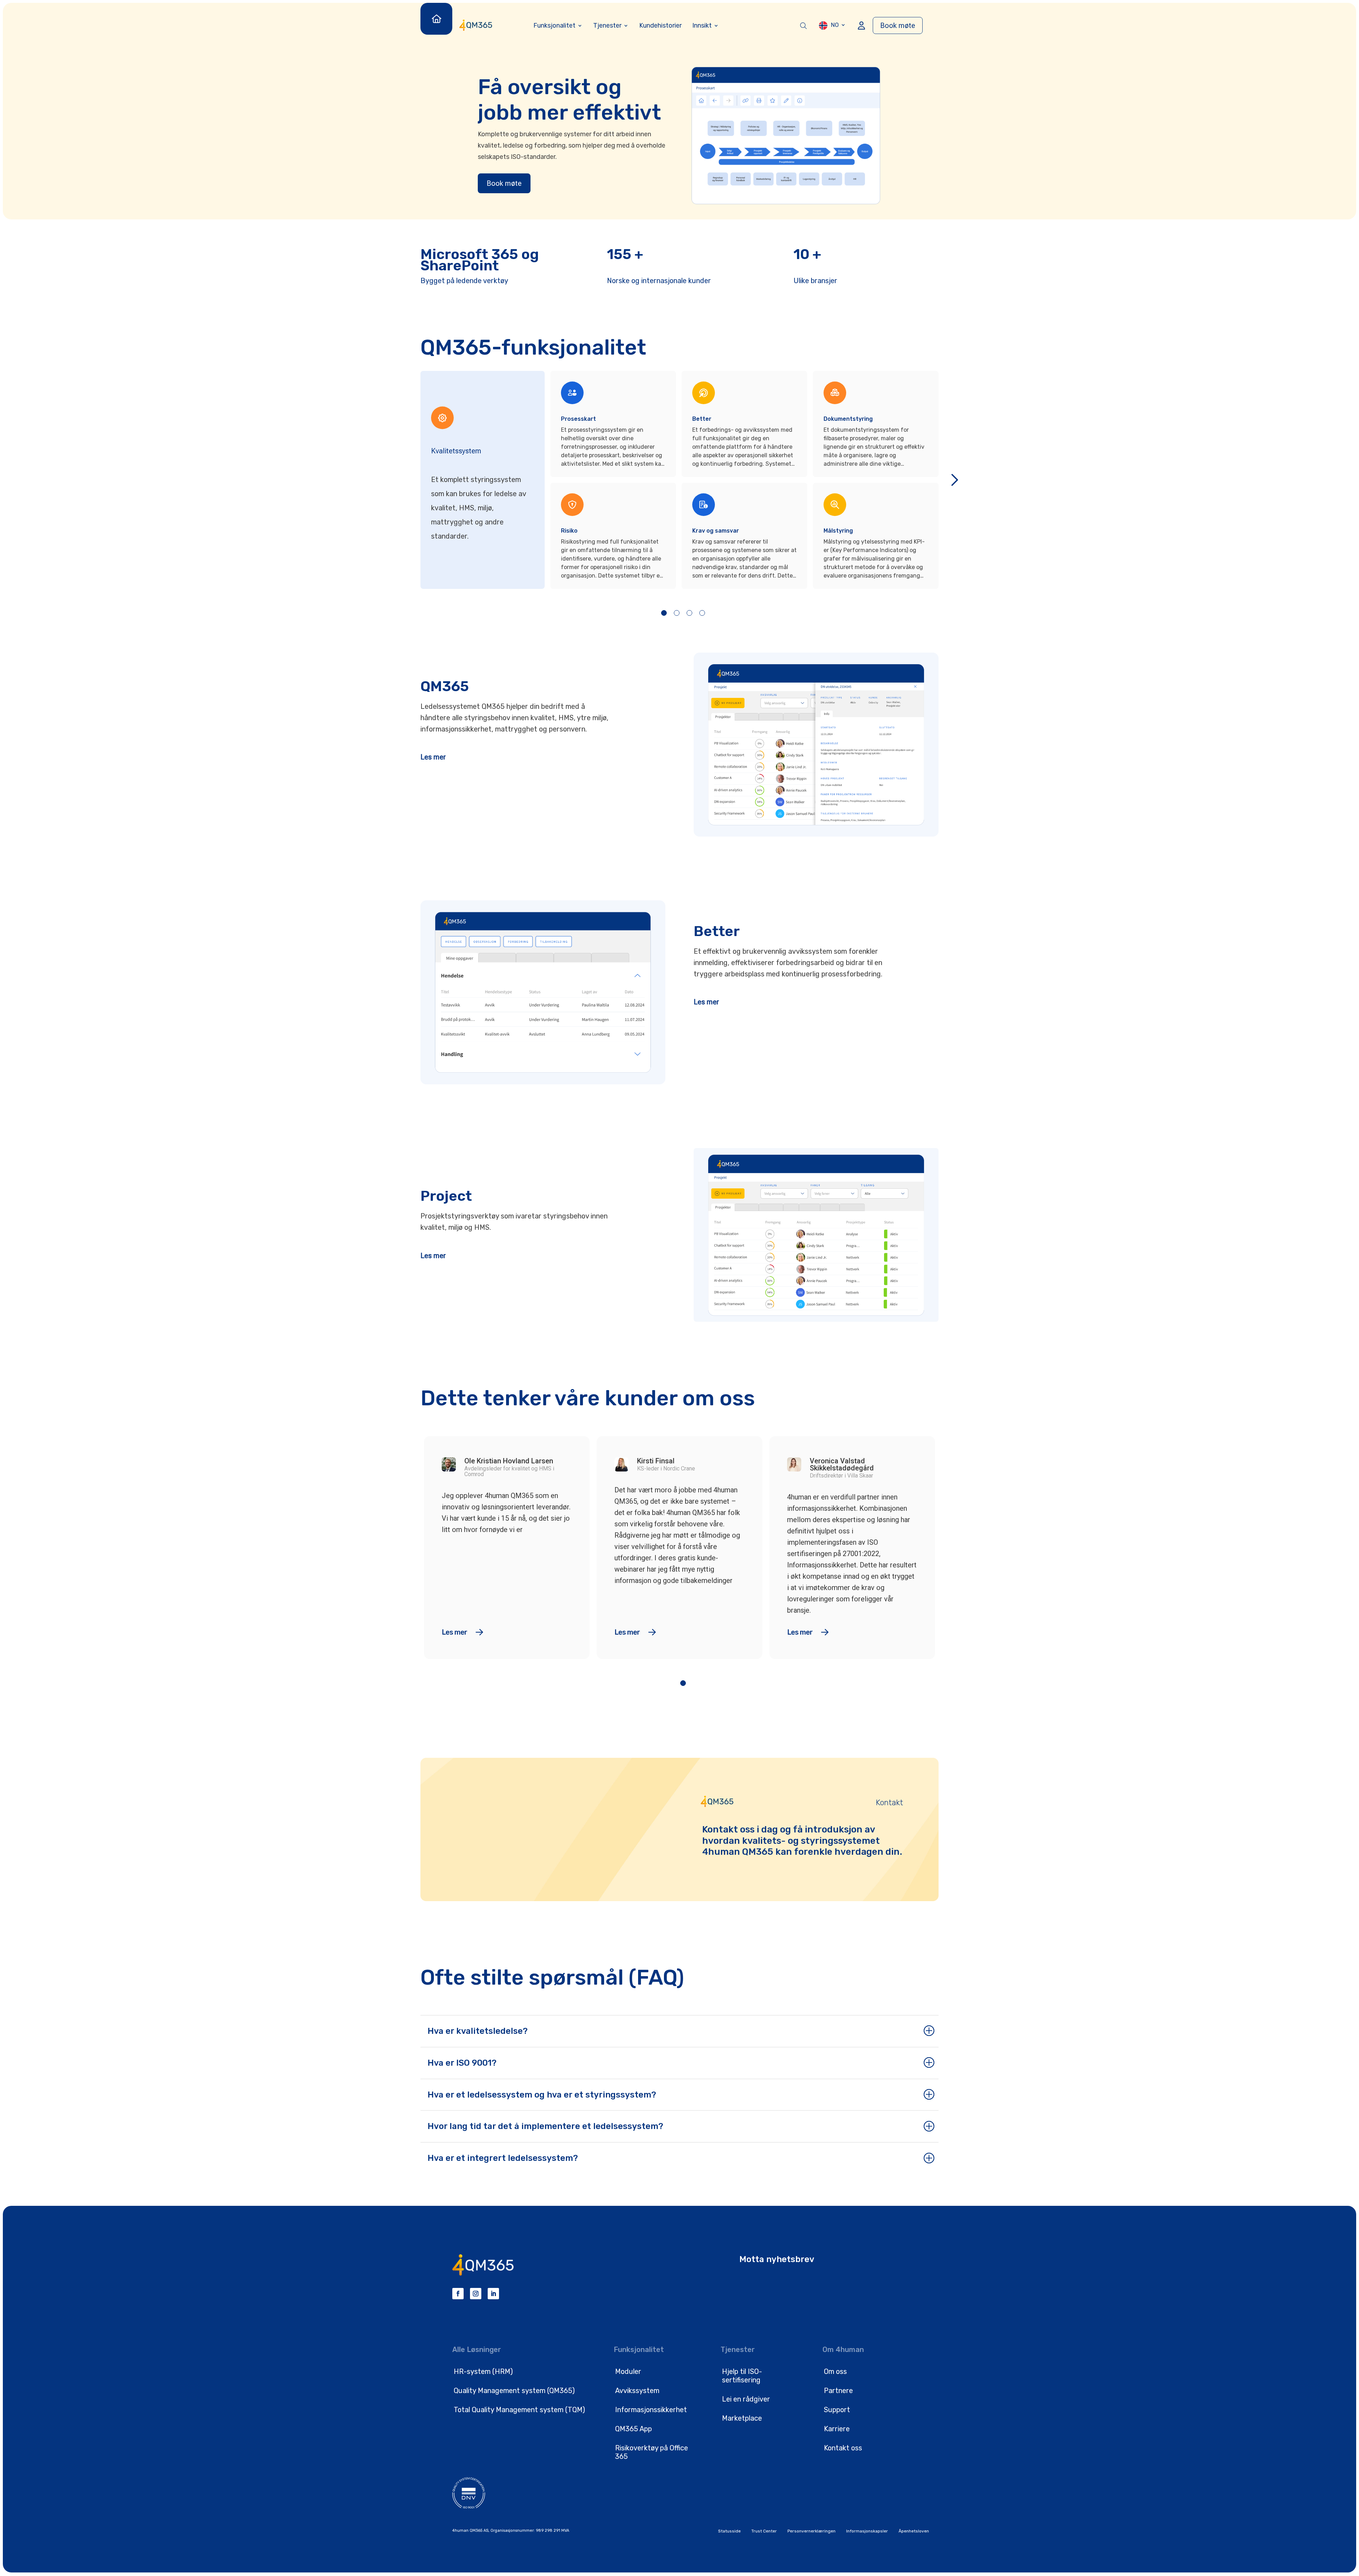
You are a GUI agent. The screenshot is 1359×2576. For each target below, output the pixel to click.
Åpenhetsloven (914, 2531)
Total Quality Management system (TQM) (519, 2410)
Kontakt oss (843, 2448)
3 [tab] (689, 613)
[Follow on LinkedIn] (493, 2294)
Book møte (898, 25)
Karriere (837, 2429)
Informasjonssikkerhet (651, 2410)
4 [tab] (702, 613)
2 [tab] (677, 613)
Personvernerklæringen (812, 2531)
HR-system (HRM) (483, 2371)
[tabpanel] (616, 480)
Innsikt (702, 25)
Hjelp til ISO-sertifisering (742, 2376)
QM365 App (633, 2429)
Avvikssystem (637, 2391)
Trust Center (764, 2531)
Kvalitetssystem (456, 451)
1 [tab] (664, 613)
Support (837, 2410)
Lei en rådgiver (746, 2399)
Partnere (838, 2391)
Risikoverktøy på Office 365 (652, 2452)
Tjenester (607, 25)
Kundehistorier (660, 25)
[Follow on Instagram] (476, 2294)
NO (835, 25)
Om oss (835, 2371)
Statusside (729, 2531)
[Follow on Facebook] (458, 2294)
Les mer (433, 757)
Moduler (628, 2371)
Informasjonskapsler (867, 2531)
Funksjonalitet (554, 25)
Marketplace (742, 2418)
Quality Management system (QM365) (514, 2391)
